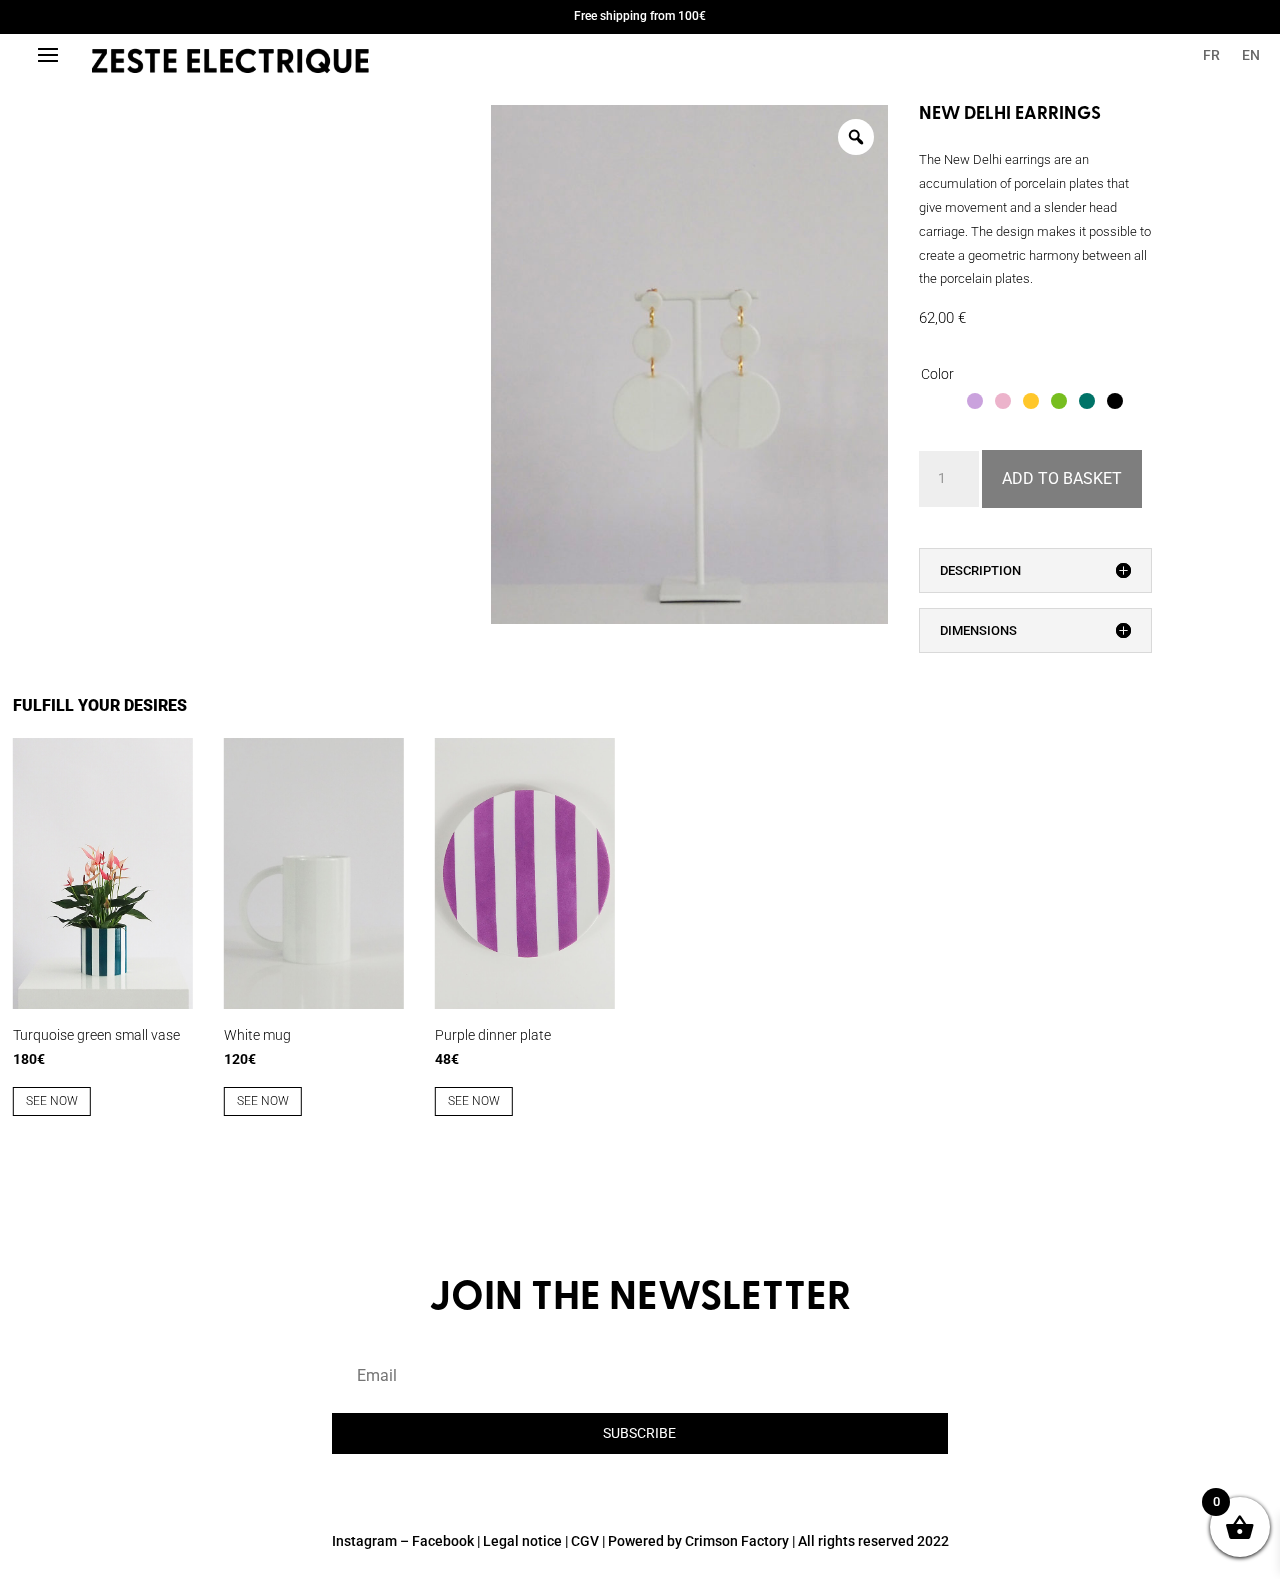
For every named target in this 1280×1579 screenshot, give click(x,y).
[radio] (947, 401)
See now (52, 1101)
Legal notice (522, 1541)
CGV (585, 1541)
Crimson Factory (737, 1541)
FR (1211, 55)
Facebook (443, 1541)
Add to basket (1062, 478)
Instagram (364, 1541)
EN (1251, 55)
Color (937, 374)
